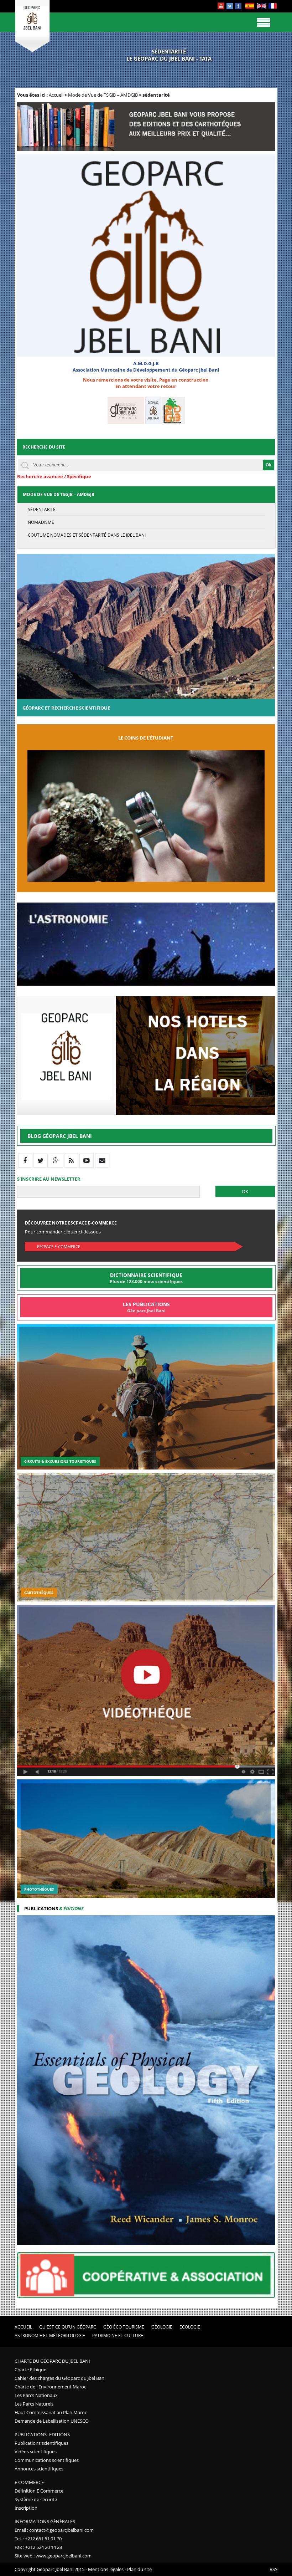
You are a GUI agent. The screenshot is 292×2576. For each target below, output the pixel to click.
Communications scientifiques (47, 2460)
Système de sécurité (36, 2499)
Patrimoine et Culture (118, 2335)
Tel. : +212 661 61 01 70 (38, 2539)
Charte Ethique (30, 2370)
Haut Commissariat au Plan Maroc (51, 2412)
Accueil (56, 95)
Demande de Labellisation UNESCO (52, 2421)
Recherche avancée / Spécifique (54, 476)
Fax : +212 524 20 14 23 (38, 2547)
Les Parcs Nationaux (36, 2395)
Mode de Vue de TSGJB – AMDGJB (103, 95)
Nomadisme (41, 522)
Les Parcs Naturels (34, 2404)
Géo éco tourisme (124, 2327)
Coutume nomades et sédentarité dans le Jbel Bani (87, 535)
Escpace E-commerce (59, 1246)
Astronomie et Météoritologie (50, 2335)
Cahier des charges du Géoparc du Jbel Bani (60, 2378)
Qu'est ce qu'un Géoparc (68, 2327)
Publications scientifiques (41, 2443)
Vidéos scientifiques (36, 2452)
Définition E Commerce (39, 2491)
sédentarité (42, 509)
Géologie (162, 2327)
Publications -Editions (42, 2434)
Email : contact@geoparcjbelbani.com (54, 2530)
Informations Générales (45, 2521)
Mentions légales (106, 2569)
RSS (273, 2569)
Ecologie (190, 2327)
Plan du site (139, 2569)
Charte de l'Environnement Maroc (50, 2387)
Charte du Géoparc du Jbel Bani (52, 2361)
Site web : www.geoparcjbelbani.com (53, 2556)
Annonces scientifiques (39, 2469)
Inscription (26, 2508)
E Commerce (29, 2482)
